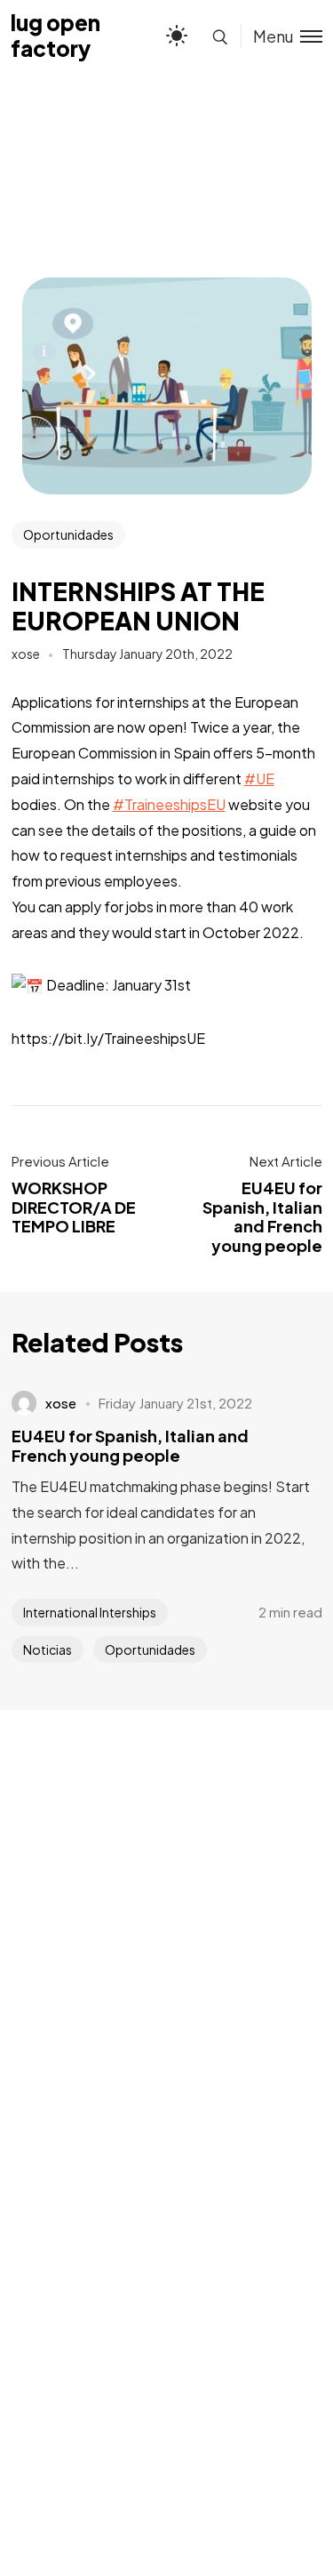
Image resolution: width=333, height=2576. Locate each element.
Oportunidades (68, 534)
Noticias (48, 1649)
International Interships (90, 1612)
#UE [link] (259, 778)
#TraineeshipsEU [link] (169, 804)
